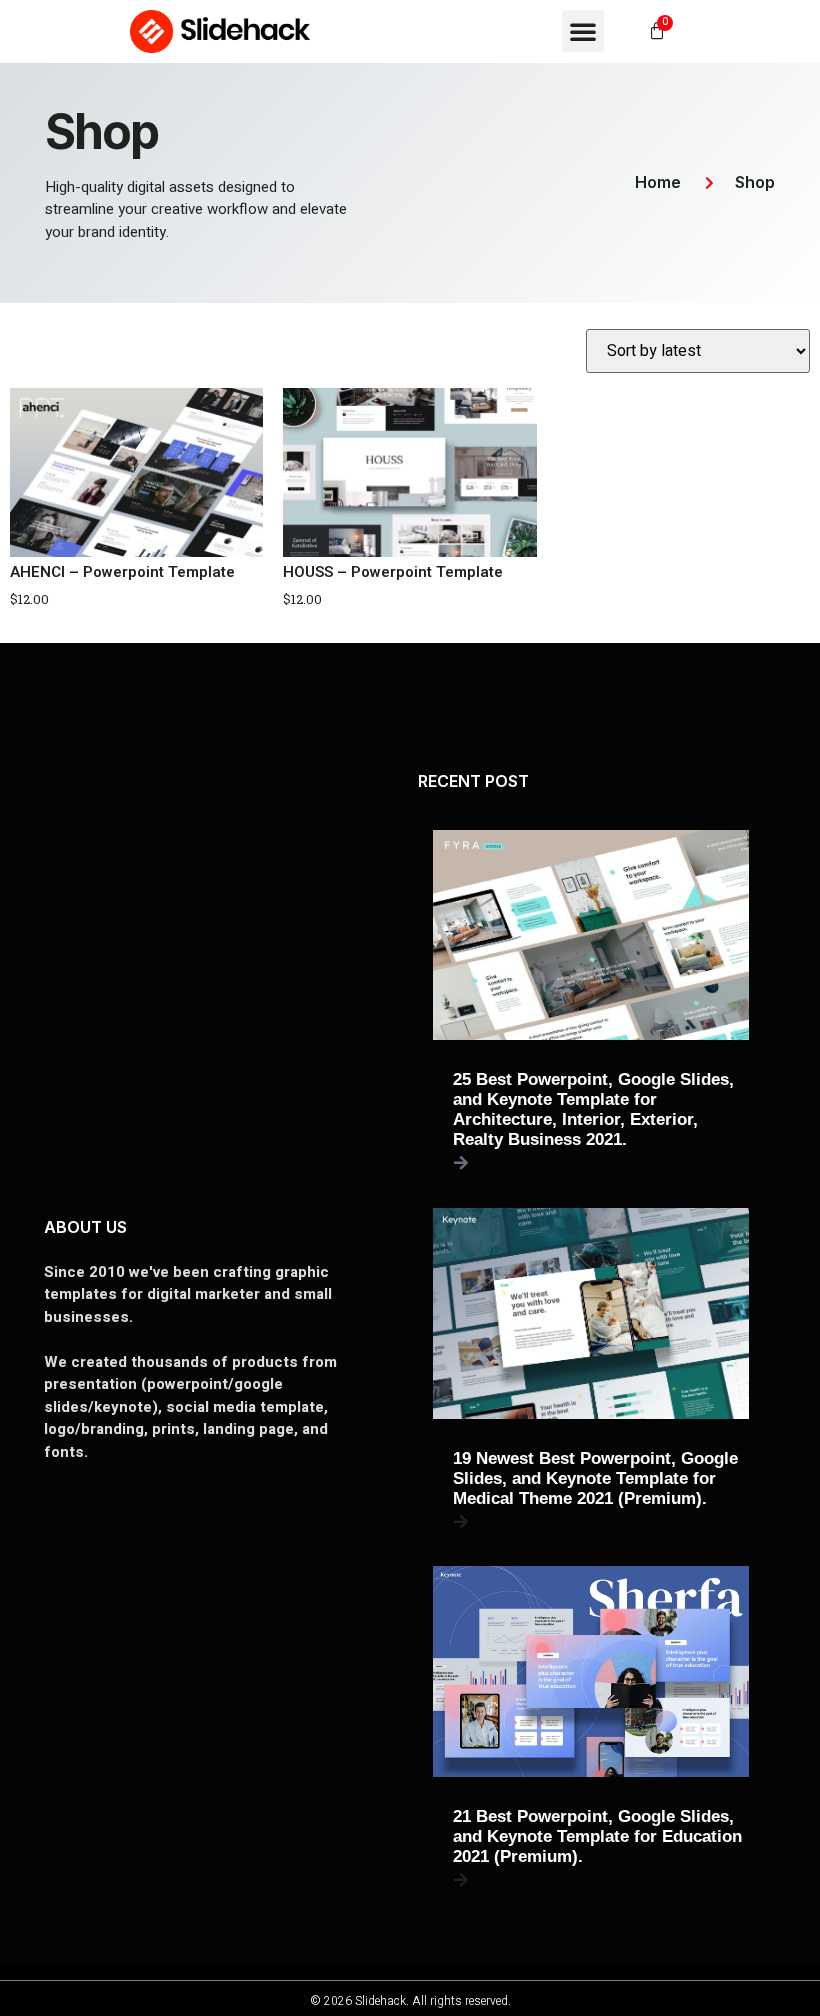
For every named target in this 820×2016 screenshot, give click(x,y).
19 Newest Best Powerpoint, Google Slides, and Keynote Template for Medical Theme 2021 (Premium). (595, 1478)
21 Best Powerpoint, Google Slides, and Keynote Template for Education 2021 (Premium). (597, 1836)
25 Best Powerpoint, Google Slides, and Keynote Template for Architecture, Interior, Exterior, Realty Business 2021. (593, 1109)
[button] (583, 31)
